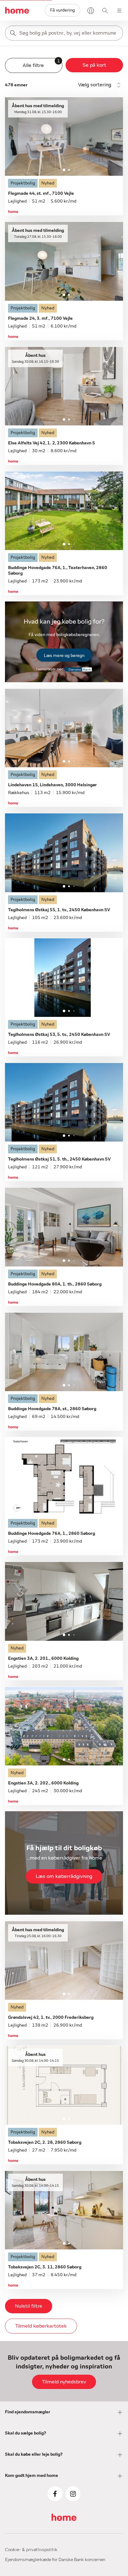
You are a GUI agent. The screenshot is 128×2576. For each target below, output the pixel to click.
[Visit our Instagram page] (73, 2494)
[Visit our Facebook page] (55, 2494)
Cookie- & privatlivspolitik (31, 2550)
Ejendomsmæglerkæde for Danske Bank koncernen (55, 2560)
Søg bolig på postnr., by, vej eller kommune (68, 33)
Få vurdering (62, 10)
